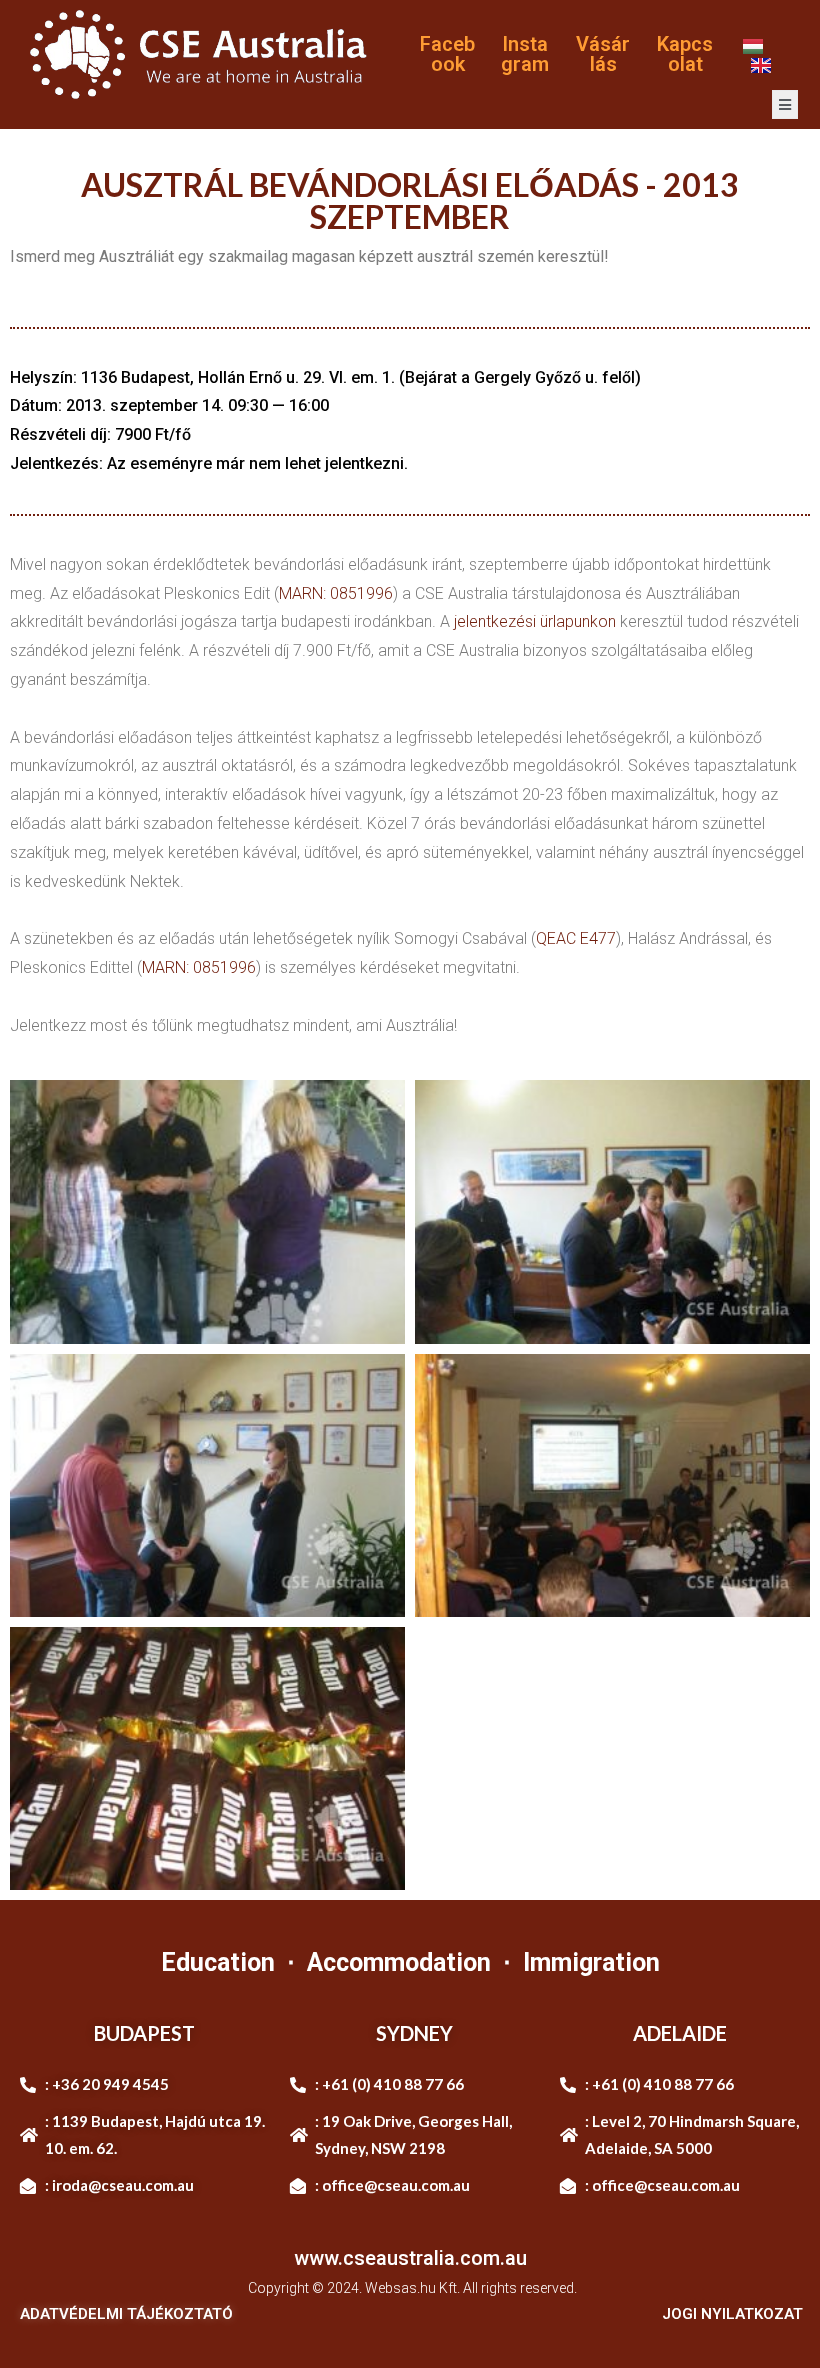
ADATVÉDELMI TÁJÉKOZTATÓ (126, 2314)
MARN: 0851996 (336, 593)
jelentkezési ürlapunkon (535, 621)
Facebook (447, 54)
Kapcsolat (685, 54)
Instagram (525, 54)
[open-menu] (785, 104)
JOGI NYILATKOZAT (732, 2314)
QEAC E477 (576, 938)
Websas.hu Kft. (412, 2288)
